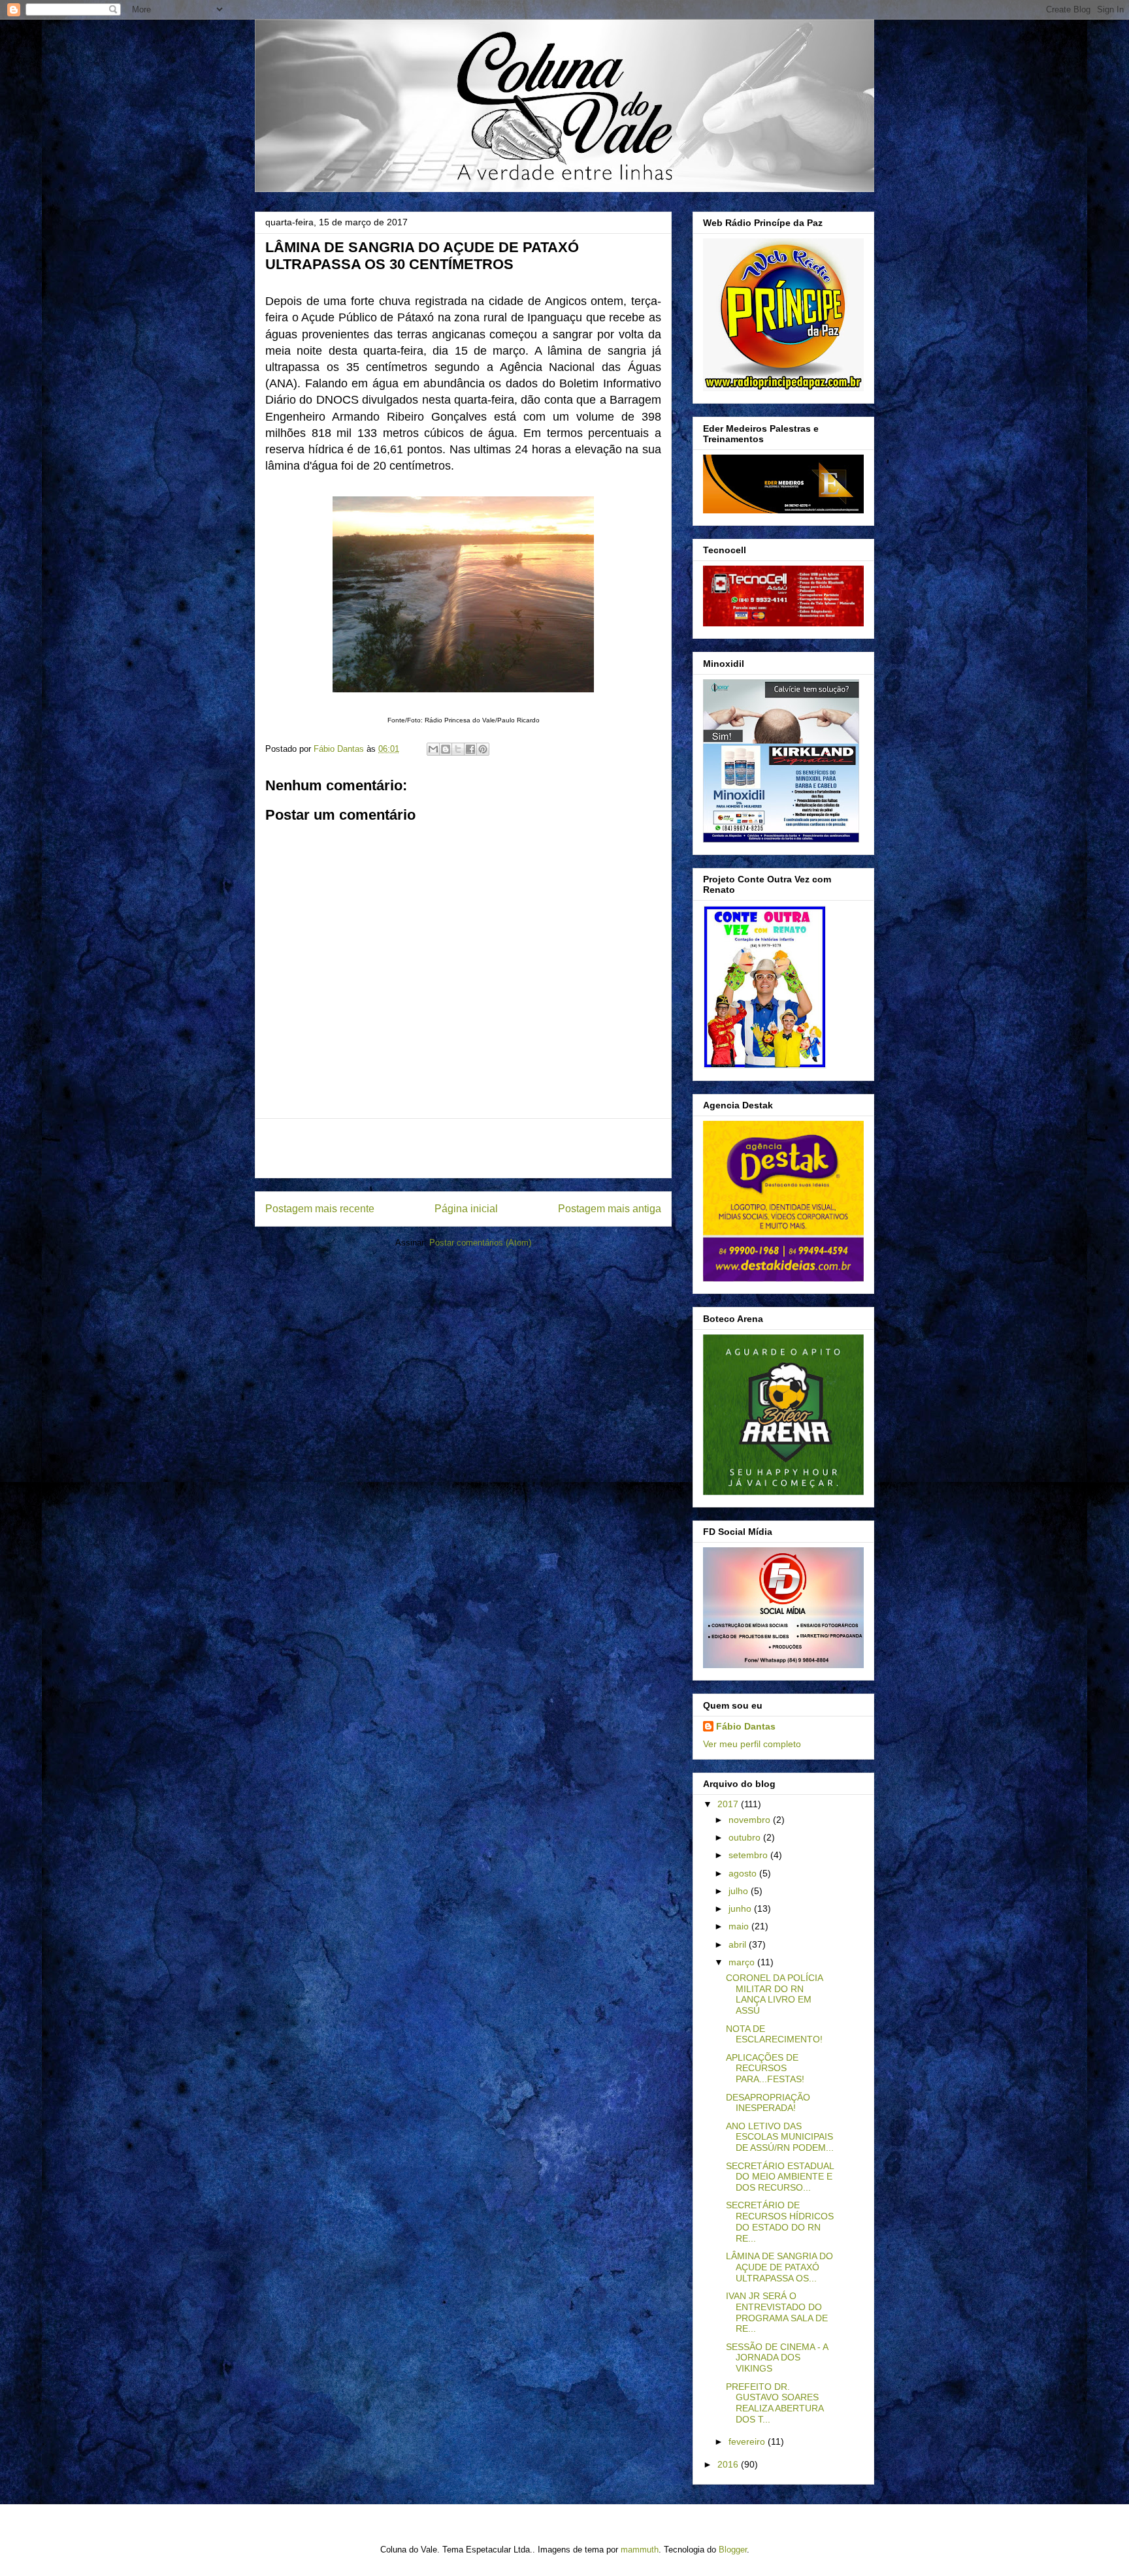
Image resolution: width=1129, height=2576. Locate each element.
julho (740, 1891)
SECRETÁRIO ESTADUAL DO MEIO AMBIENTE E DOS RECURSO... (780, 2177)
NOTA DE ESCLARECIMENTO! (774, 2034)
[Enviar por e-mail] (433, 749)
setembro (749, 1855)
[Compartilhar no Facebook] (470, 749)
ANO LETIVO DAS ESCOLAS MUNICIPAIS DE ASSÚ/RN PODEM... (780, 2137)
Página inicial (466, 1209)
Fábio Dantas (746, 1726)
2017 (729, 1804)
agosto (744, 1873)
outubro (746, 1837)
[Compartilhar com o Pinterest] (483, 749)
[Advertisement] (463, 1148)
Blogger (733, 2550)
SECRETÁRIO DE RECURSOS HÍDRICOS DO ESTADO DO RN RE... (780, 2221)
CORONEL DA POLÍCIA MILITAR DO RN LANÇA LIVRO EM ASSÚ (774, 1994)
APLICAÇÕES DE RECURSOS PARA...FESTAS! (765, 2069)
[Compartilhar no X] (458, 749)
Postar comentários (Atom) (480, 1243)
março (743, 1962)
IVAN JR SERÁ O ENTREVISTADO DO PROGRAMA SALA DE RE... (777, 2312)
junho (741, 1908)
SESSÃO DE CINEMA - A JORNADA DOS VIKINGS (777, 2358)
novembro (751, 1820)
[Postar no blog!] (446, 749)
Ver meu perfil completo (752, 1744)
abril (739, 1944)
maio (740, 1926)
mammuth (640, 2550)
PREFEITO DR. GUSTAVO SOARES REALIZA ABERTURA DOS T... (775, 2403)
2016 (729, 2464)
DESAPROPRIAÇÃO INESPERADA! (768, 2103)
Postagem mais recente (320, 1209)
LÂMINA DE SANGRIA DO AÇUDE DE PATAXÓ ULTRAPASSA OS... (779, 2267)
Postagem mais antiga (610, 1209)
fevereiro (748, 2441)
